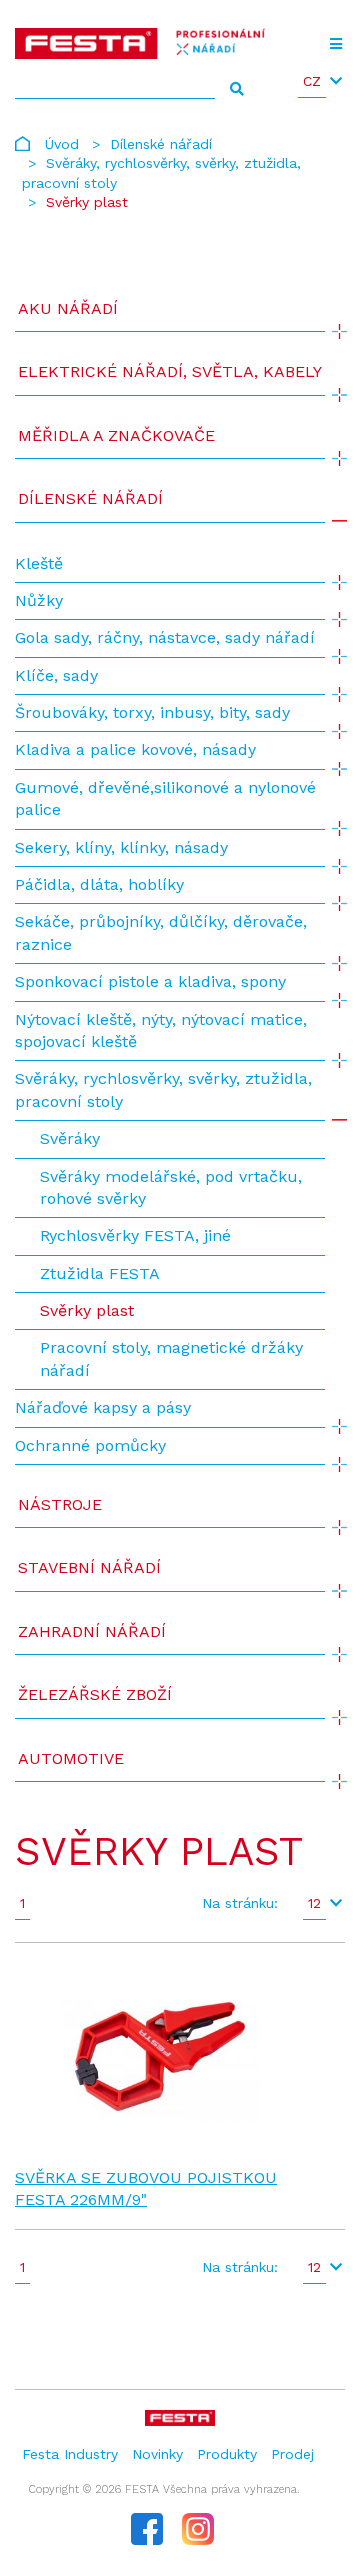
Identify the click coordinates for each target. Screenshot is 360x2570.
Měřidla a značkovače (116, 435)
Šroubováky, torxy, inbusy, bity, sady (152, 712)
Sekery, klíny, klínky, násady (121, 847)
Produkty (227, 2454)
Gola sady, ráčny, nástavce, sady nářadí (165, 637)
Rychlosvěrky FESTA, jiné (135, 1235)
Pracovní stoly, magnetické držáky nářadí (171, 1358)
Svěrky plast (87, 1310)
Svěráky (70, 1138)
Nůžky (39, 600)
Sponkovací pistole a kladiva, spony (150, 981)
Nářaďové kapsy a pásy (103, 1407)
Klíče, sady (56, 675)
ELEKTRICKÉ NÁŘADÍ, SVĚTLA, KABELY (170, 371)
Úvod (62, 144)
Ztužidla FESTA (100, 1273)
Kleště (39, 563)
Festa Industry (70, 2454)
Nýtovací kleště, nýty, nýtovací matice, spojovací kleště (161, 1030)
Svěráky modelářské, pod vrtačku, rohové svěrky (171, 1187)
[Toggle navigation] (335, 44)
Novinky (157, 2454)
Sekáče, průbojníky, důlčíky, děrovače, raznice (161, 932)
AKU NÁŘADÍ (68, 308)
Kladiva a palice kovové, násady (135, 749)
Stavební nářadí (89, 1567)
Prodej (292, 2454)
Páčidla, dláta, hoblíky (99, 884)
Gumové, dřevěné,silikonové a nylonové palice (165, 798)
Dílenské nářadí (161, 144)
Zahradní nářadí (92, 1631)
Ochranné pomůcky (90, 1445)
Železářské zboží (95, 1694)
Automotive (71, 1758)
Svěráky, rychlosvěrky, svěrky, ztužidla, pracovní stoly (163, 1089)
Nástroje (60, 1504)
